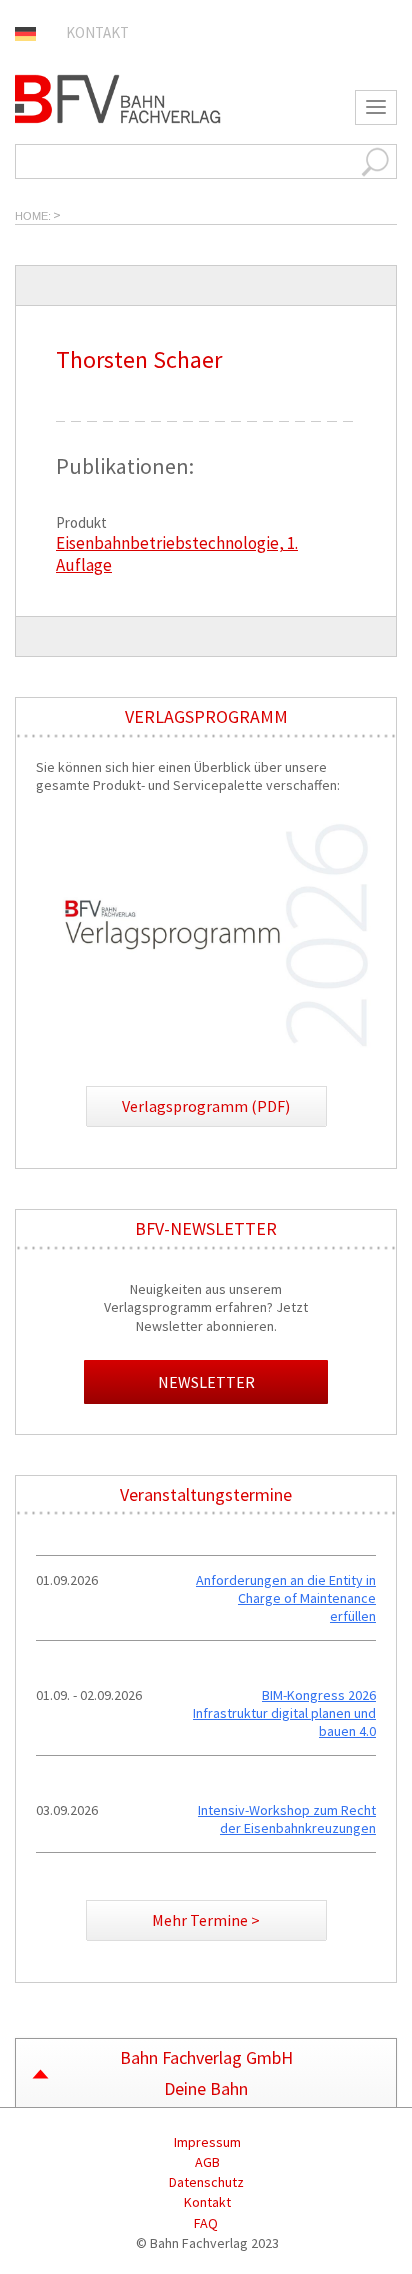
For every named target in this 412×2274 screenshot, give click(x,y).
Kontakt (97, 32)
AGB (206, 2162)
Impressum (206, 2142)
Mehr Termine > (206, 1920)
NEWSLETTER (206, 1382)
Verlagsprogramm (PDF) (206, 1106)
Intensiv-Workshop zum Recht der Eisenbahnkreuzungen (287, 1819)
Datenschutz (206, 2182)
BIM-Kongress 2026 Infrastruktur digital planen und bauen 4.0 (284, 1713)
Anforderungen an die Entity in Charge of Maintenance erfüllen (286, 1598)
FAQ (206, 2223)
